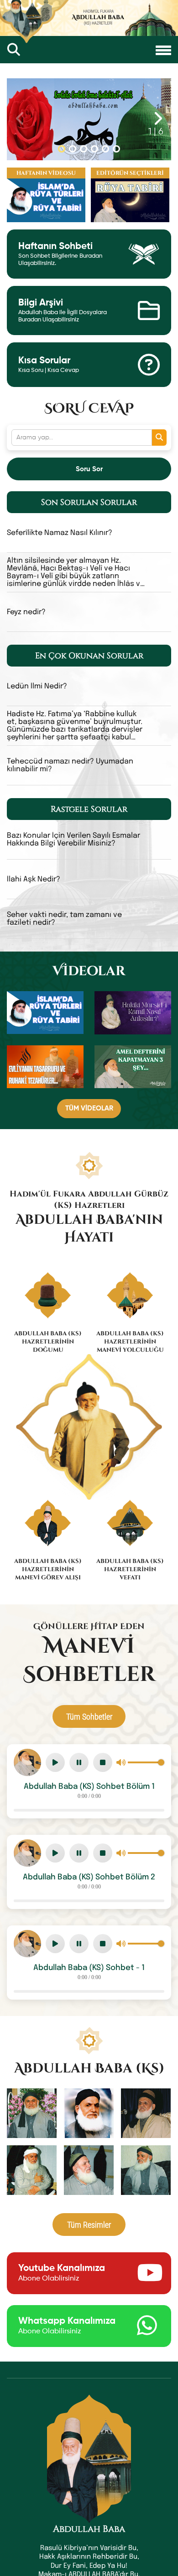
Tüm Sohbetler (89, 1716)
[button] (62, 149)
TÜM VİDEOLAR (89, 1108)
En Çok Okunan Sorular (89, 656)
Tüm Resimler (89, 2225)
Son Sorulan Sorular (89, 502)
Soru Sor (89, 469)
